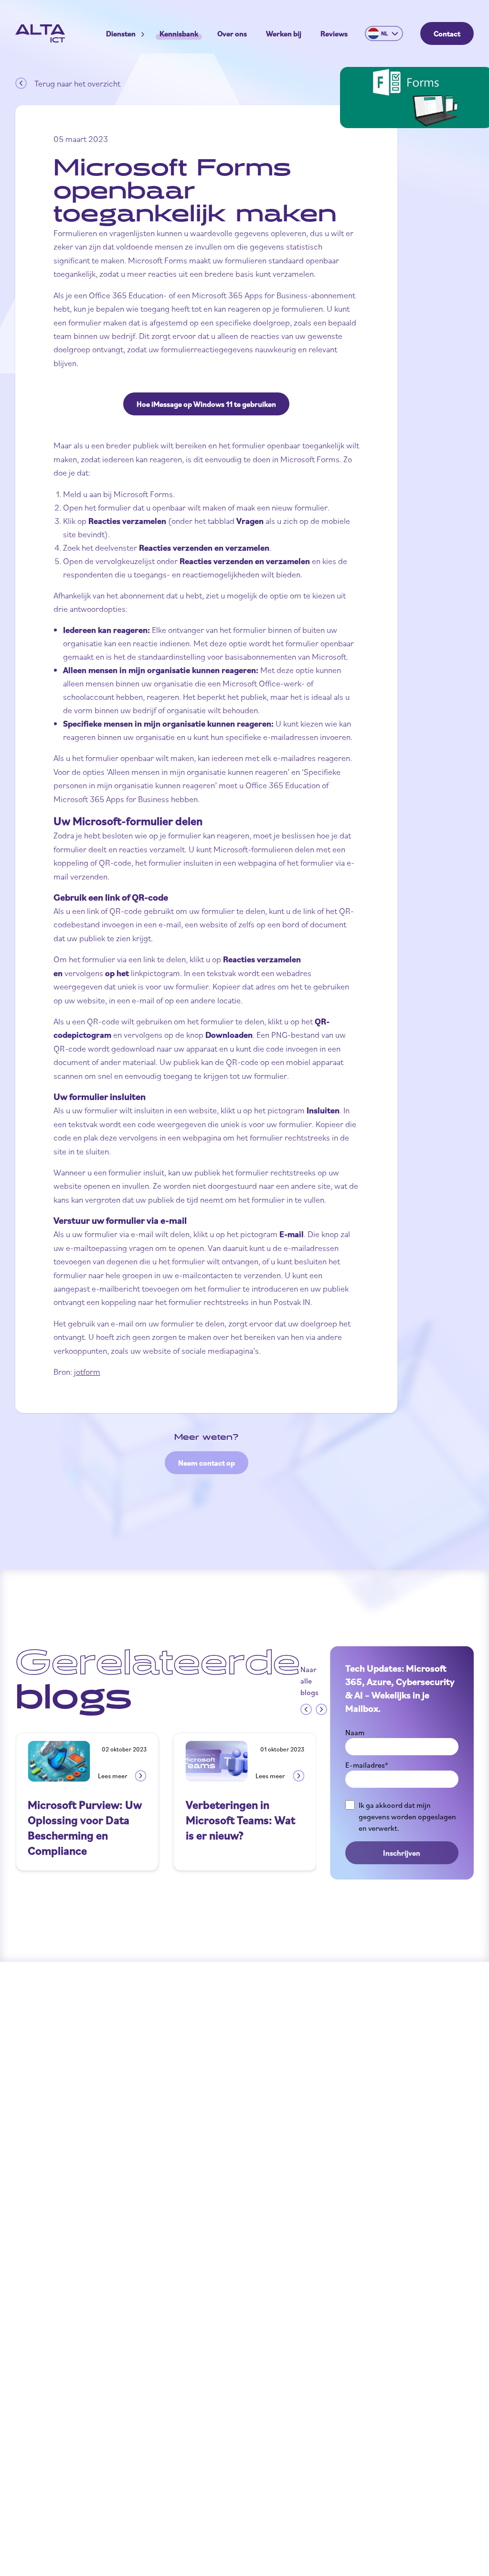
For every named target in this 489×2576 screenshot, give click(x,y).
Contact (447, 33)
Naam (355, 1732)
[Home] (40, 33)
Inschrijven (402, 1853)
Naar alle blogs (309, 1681)
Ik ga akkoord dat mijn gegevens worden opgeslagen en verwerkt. (407, 1816)
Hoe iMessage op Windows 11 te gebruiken (206, 404)
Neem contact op (207, 1463)
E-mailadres (367, 1765)
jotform (87, 1371)
